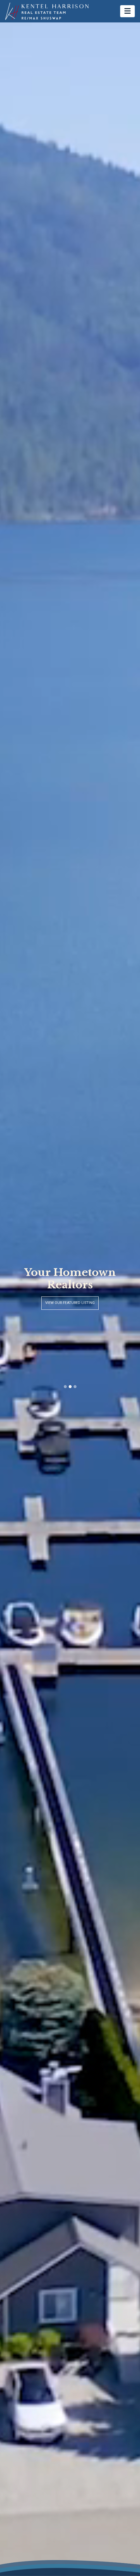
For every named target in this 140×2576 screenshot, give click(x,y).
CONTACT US (70, 1303)
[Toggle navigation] (127, 11)
